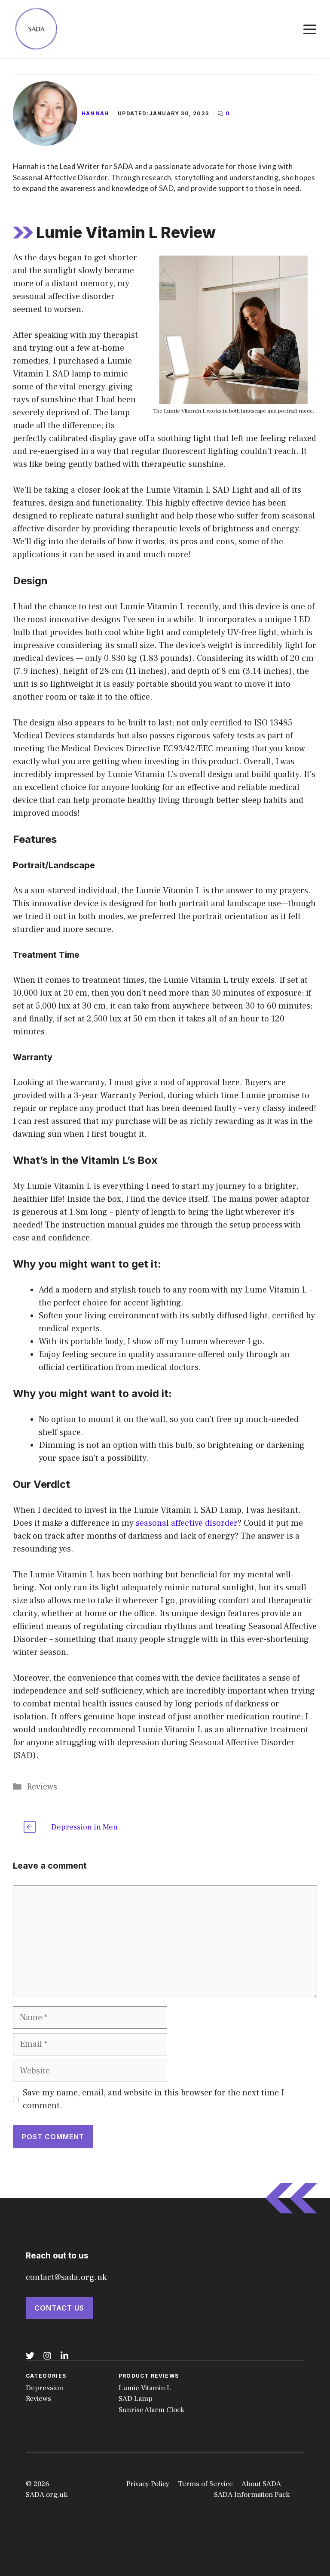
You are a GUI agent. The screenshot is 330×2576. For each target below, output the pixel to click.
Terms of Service (205, 2484)
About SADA (261, 2484)
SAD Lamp (136, 2399)
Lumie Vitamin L (145, 2388)
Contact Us (59, 2308)
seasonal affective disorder (187, 1523)
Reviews (42, 1787)
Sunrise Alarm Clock (151, 2410)
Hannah (95, 113)
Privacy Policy (148, 2484)
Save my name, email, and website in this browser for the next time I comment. (153, 2099)
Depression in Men (84, 1827)
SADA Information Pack (252, 2495)
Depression (44, 2388)
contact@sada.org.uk (66, 2277)
